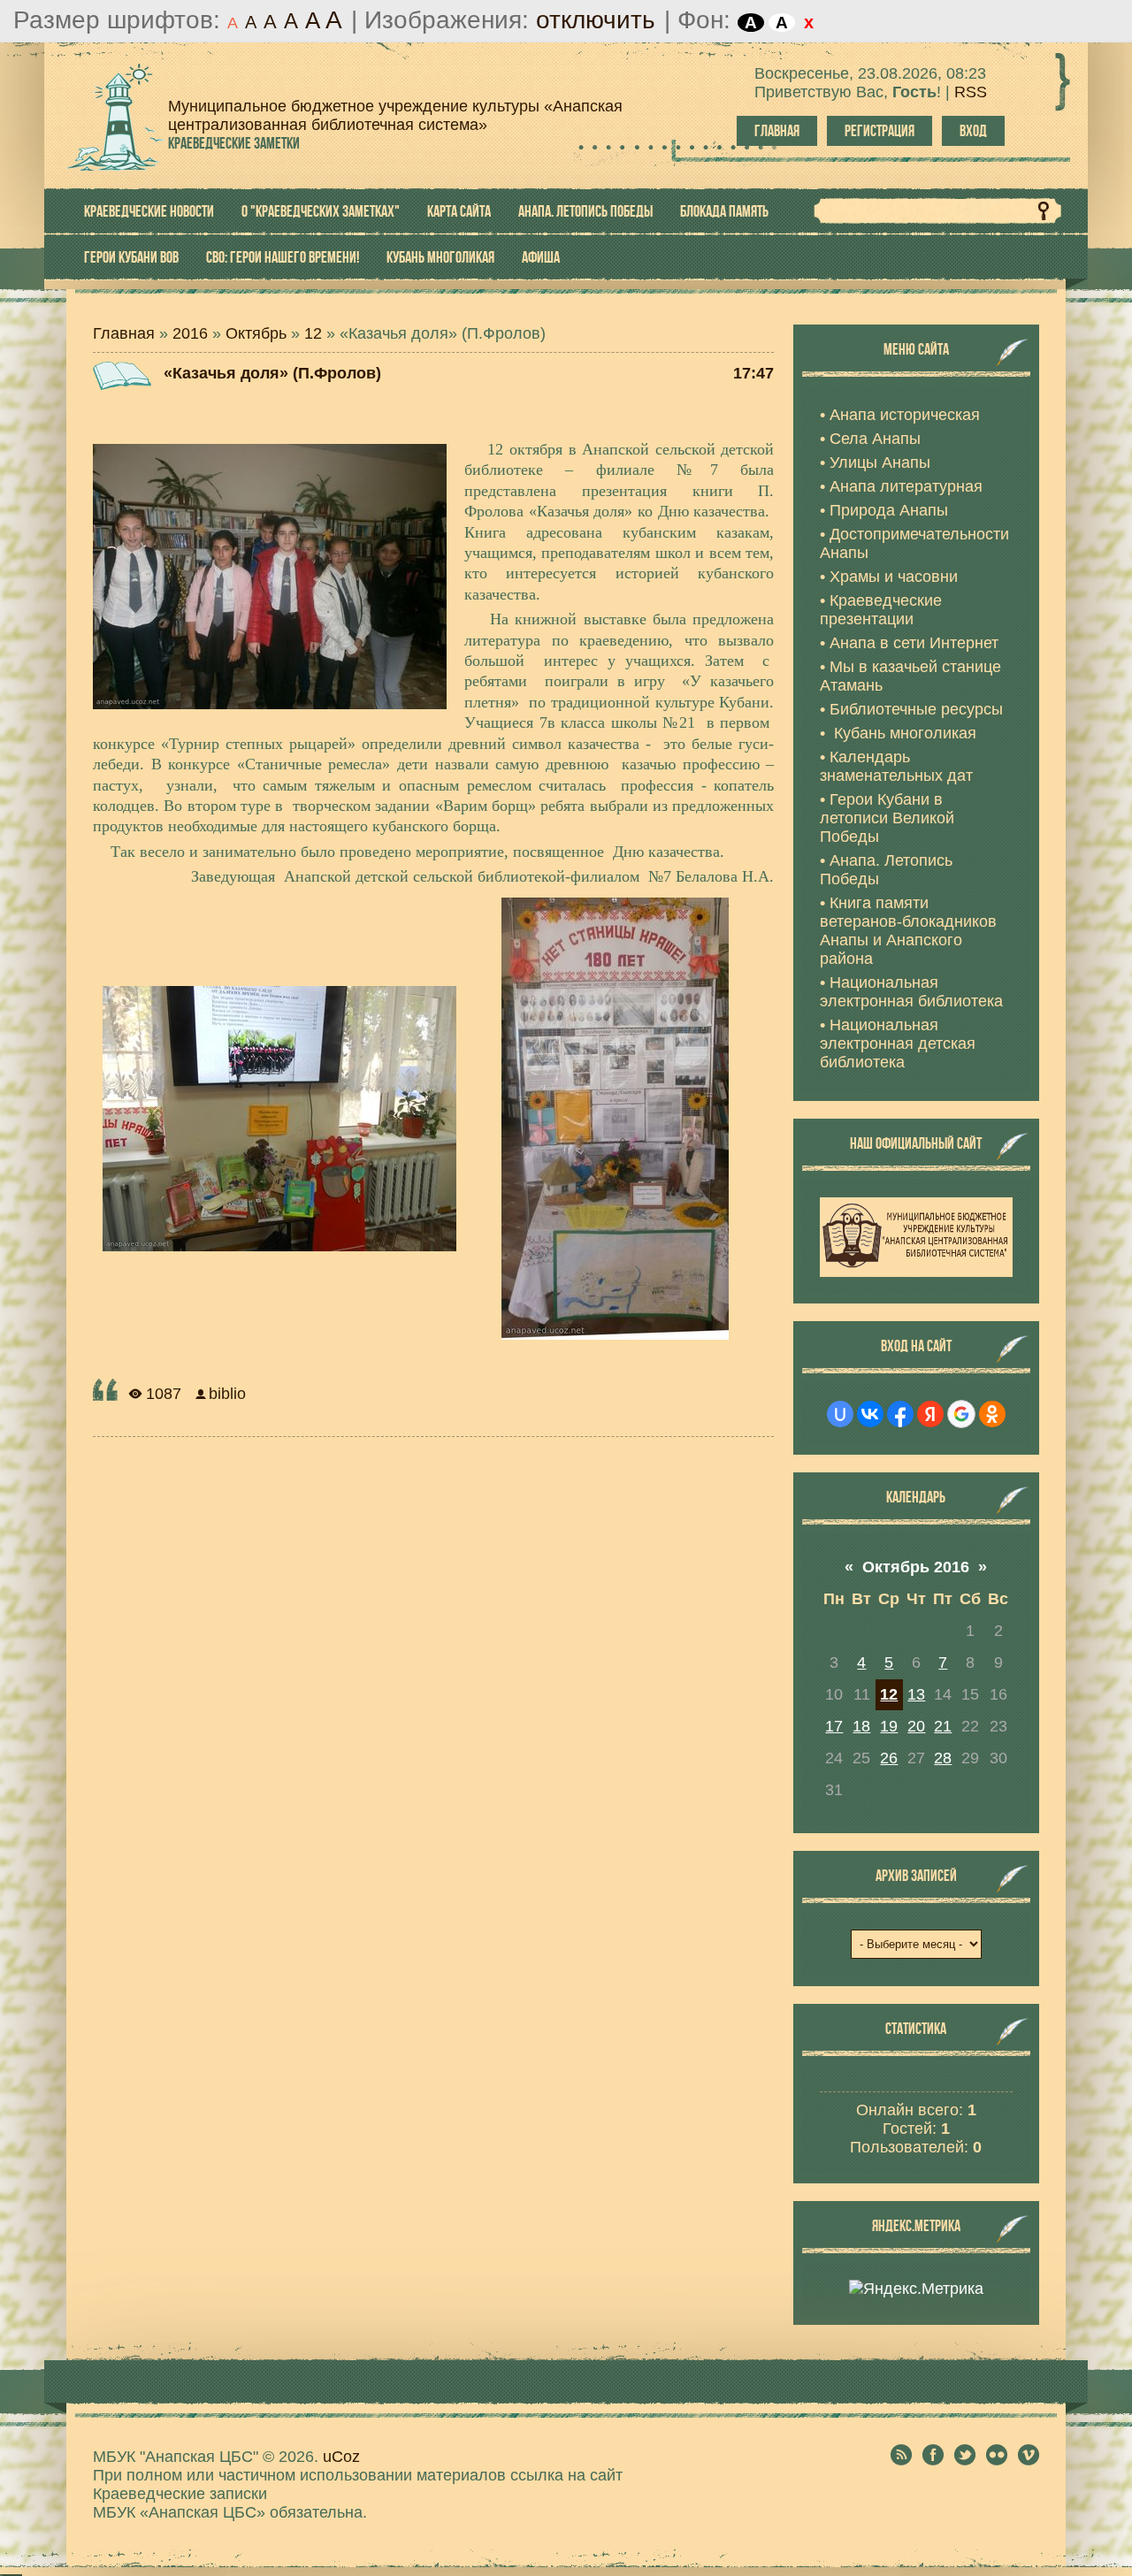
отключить (596, 20)
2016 (190, 333)
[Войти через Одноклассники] (992, 1414)
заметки (234, 143)
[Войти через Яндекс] (930, 1414)
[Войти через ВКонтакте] (870, 1414)
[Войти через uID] (840, 1414)
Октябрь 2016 (916, 1567)
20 (916, 1726)
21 (943, 1726)
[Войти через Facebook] (900, 1414)
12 (313, 333)
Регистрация (880, 131)
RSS (971, 92)
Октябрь (256, 333)
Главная (777, 131)
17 (834, 1726)
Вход (973, 131)
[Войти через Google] (961, 1414)
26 (889, 1758)
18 (861, 1726)
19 (889, 1726)
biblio (227, 1394)
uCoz (341, 2457)
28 (943, 1758)
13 (916, 1694)
